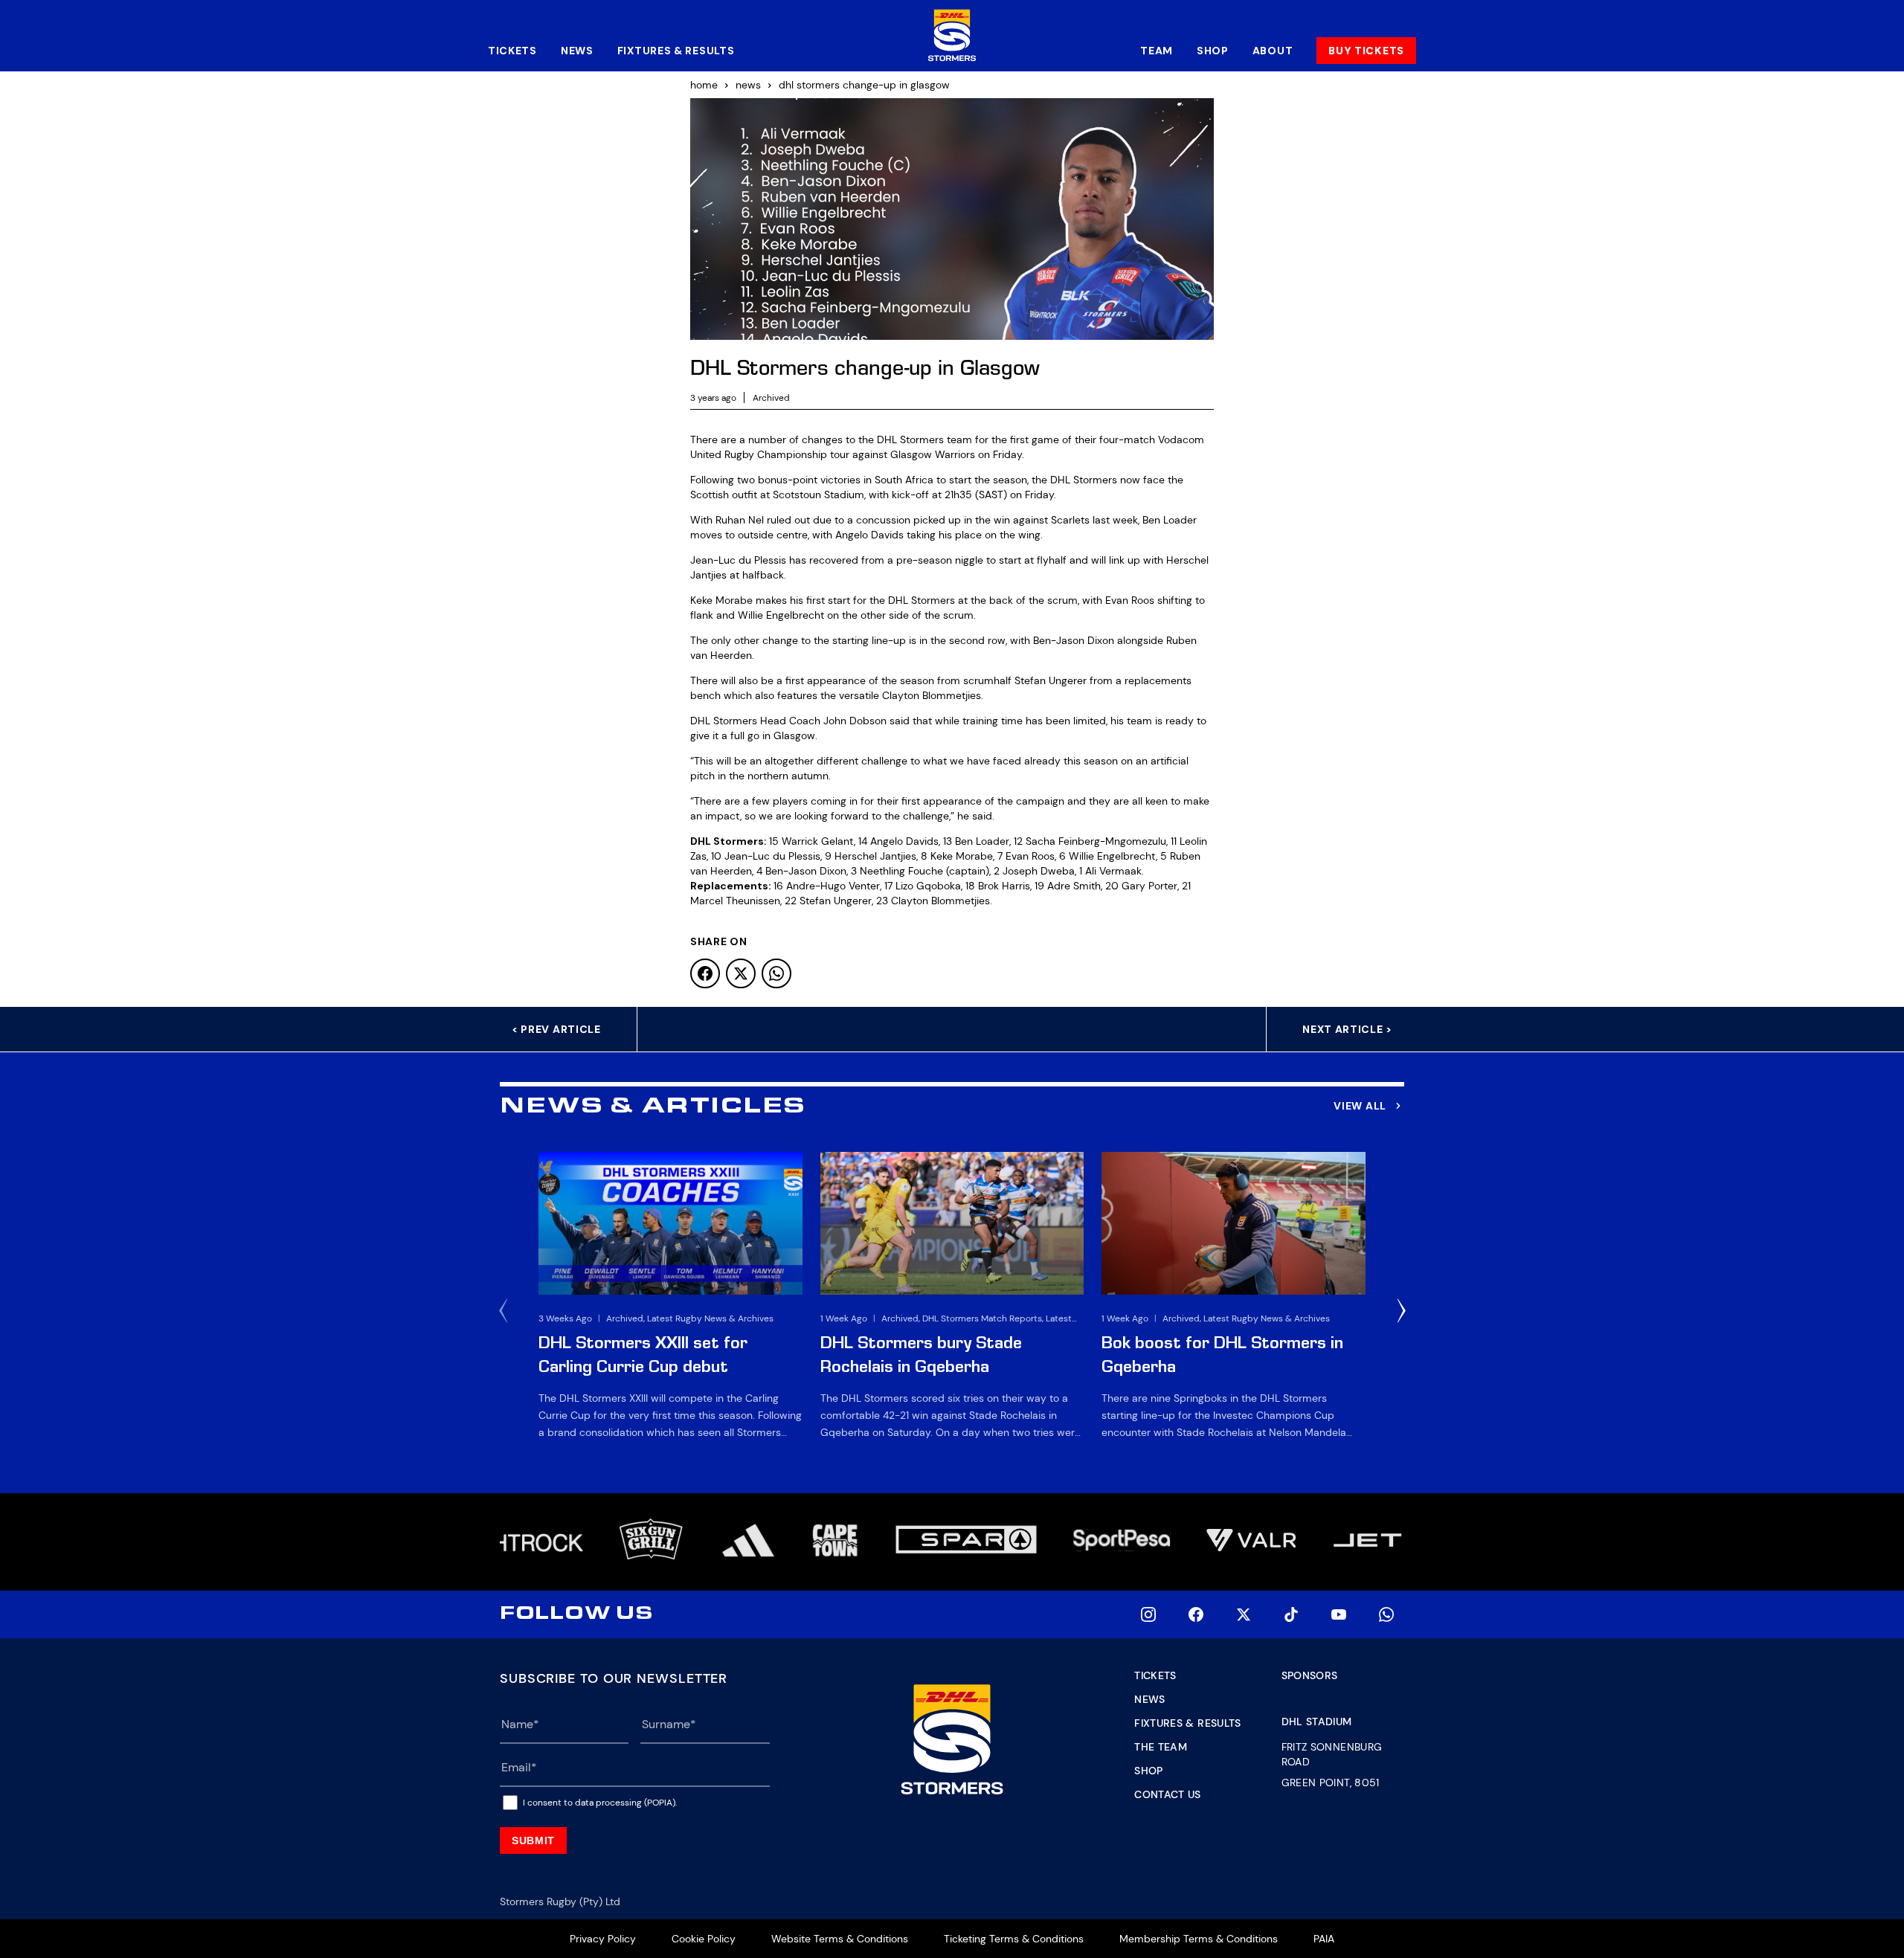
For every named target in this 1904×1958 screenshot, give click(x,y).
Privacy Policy (603, 1939)
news (748, 85)
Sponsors (1310, 1675)
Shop (1213, 51)
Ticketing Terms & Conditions (1014, 1939)
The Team (1161, 1747)
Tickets (512, 51)
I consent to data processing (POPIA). (600, 1803)
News (577, 51)
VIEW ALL (1360, 1106)
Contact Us (1168, 1794)
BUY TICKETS (1366, 51)
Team (1157, 51)
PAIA (1324, 1939)
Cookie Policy (704, 1939)
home (704, 85)
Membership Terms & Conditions (1199, 1939)
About (1273, 51)
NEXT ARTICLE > (1347, 1029)
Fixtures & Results (676, 51)
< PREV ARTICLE (556, 1029)
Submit (533, 1841)
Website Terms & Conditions (840, 1939)
